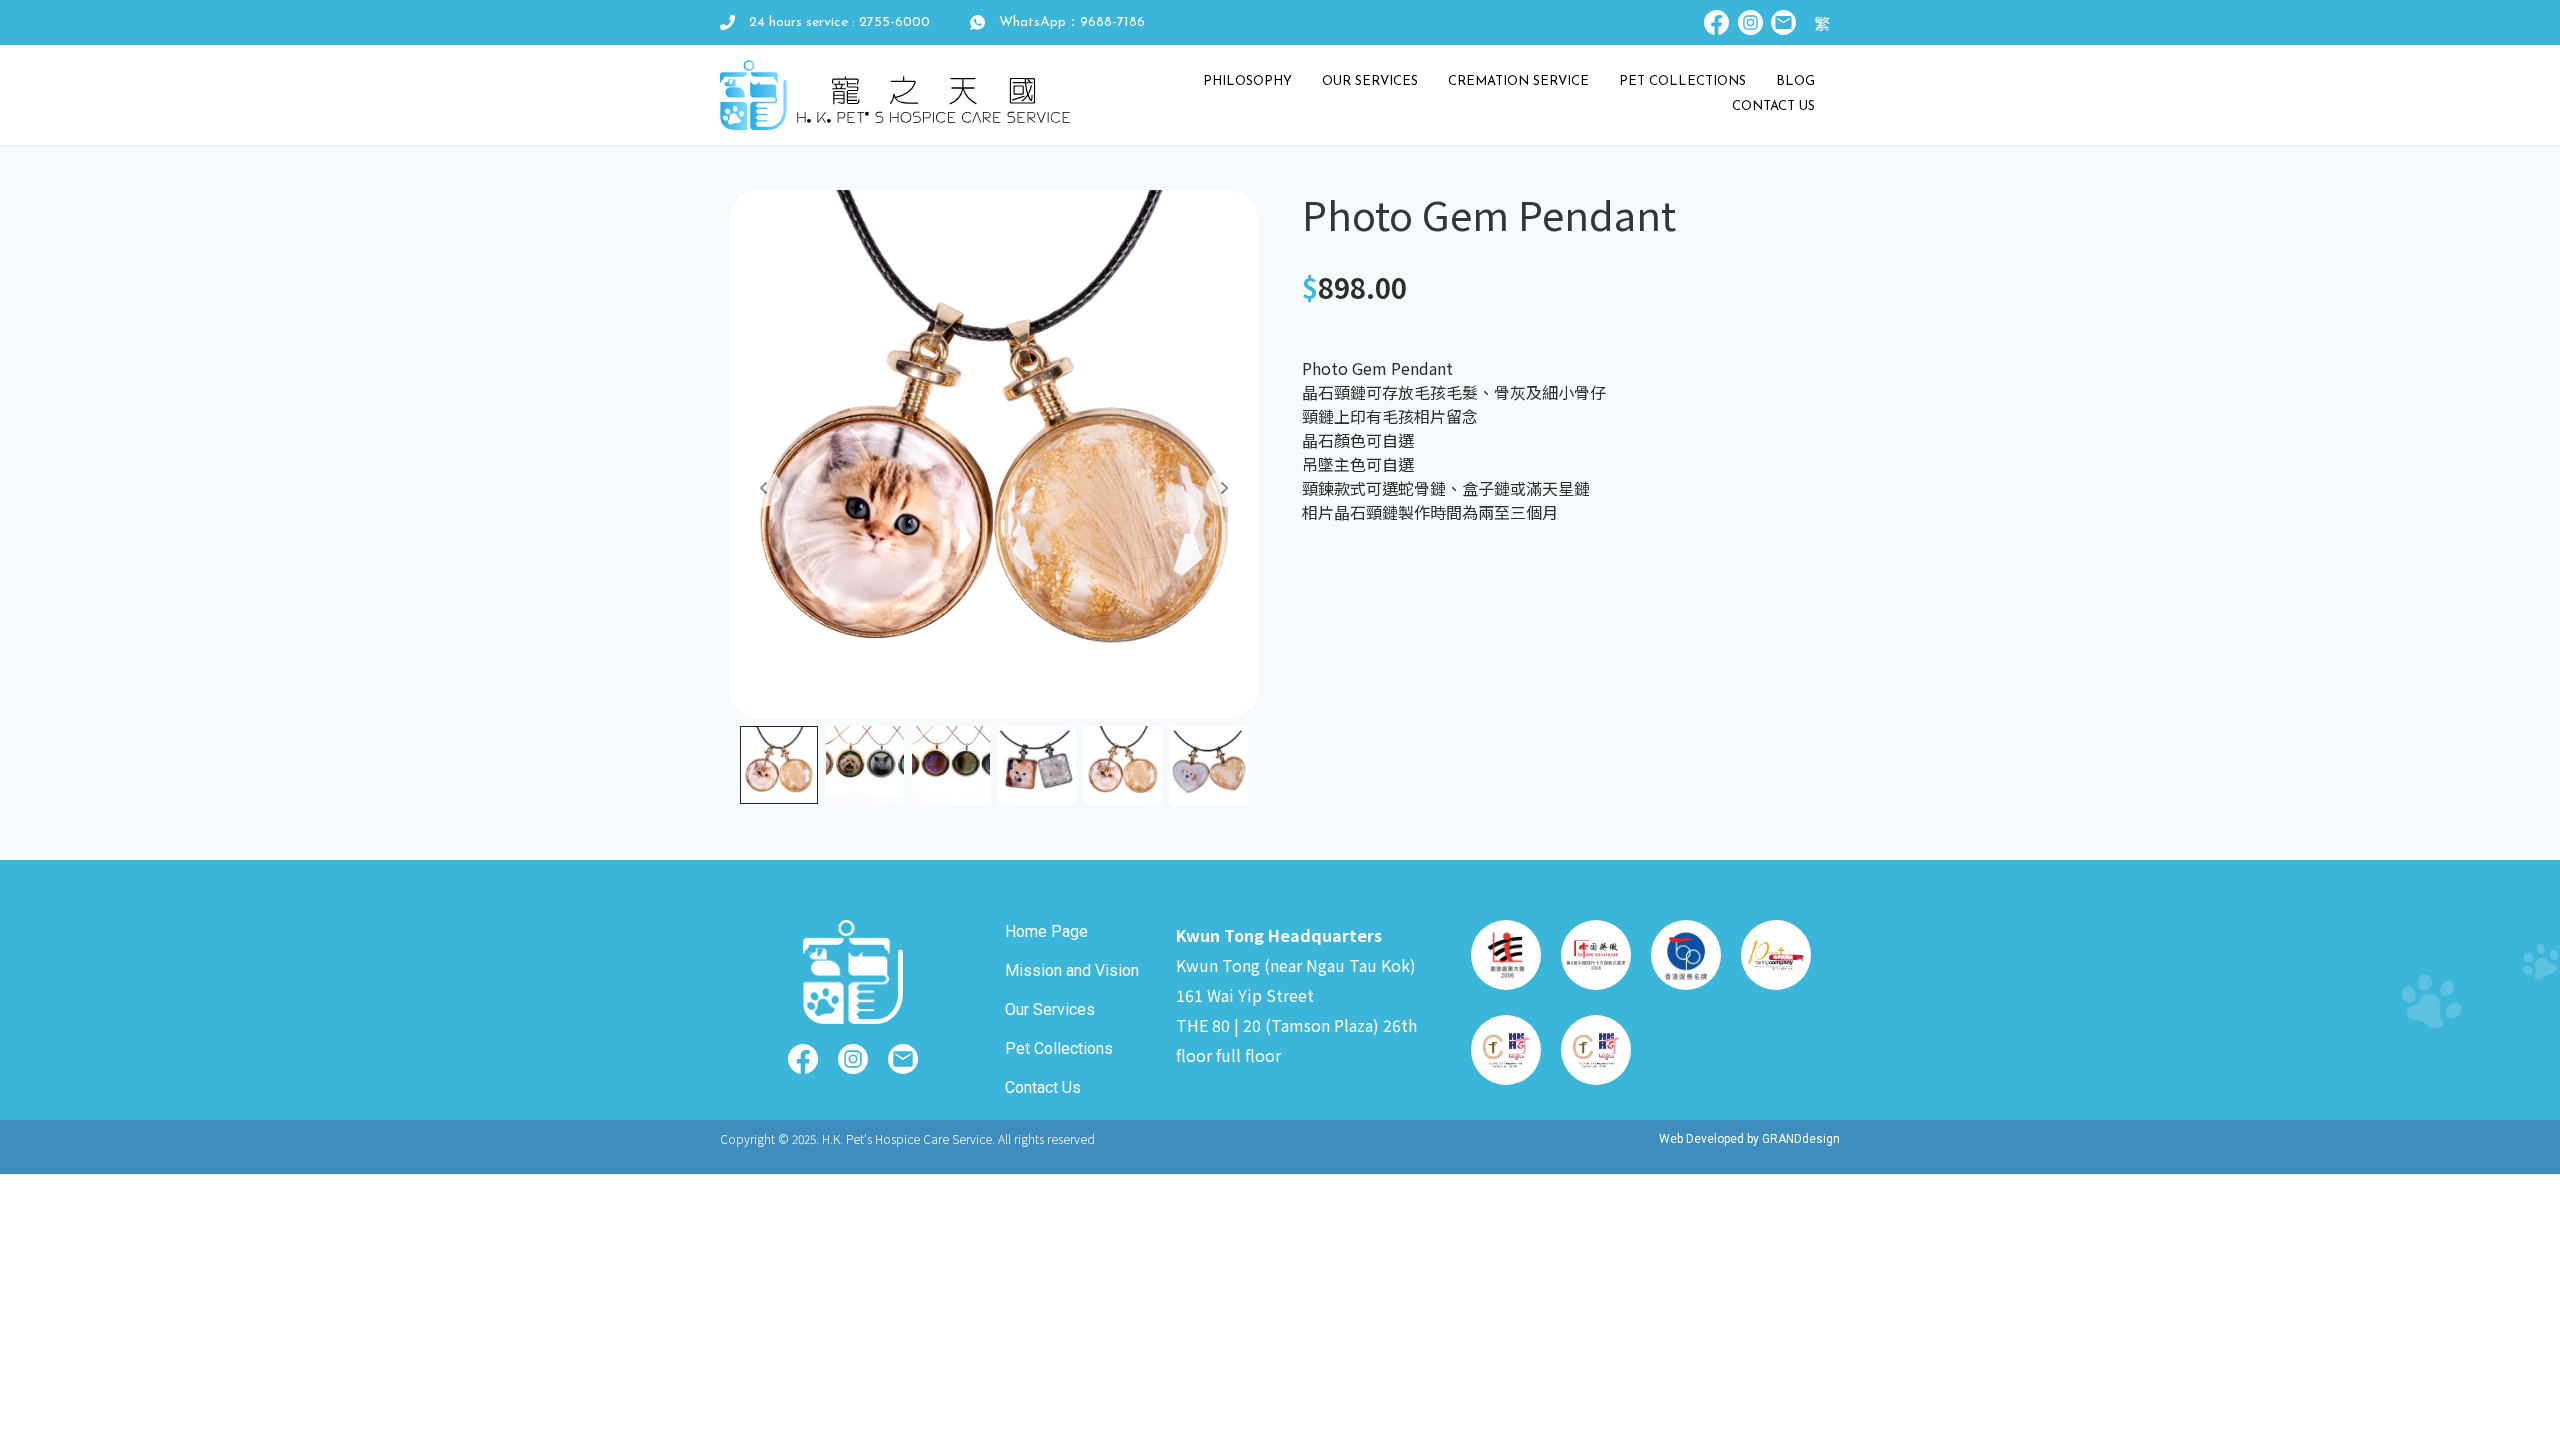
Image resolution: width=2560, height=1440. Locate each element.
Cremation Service (1518, 81)
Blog (1795, 81)
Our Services (1370, 81)
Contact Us (1773, 106)
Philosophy (1247, 81)
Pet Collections (1682, 81)
